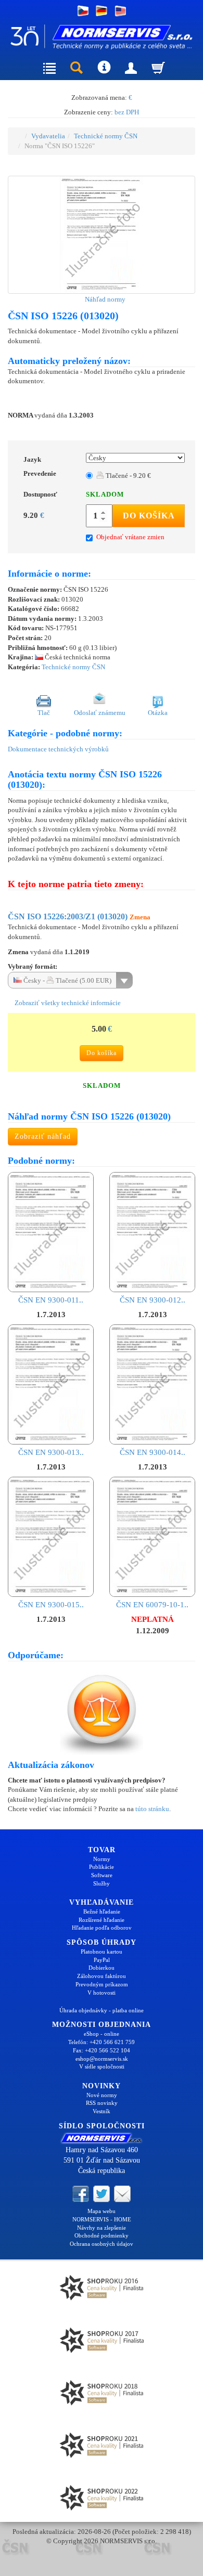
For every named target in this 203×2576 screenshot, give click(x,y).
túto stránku (152, 1809)
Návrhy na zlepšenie (102, 2228)
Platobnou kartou (102, 1951)
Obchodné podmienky (102, 2235)
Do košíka (149, 516)
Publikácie (102, 1867)
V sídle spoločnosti (102, 2066)
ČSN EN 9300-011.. (51, 1300)
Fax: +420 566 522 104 (102, 2050)
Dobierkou (102, 1968)
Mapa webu (102, 2211)
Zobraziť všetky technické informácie (67, 1003)
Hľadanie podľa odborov (102, 1928)
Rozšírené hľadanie (102, 1920)
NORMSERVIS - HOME (102, 2219)
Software (102, 1875)
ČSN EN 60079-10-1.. (152, 1605)
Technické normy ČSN (106, 136)
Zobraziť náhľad (43, 1136)
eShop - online (102, 2034)
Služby (102, 1883)
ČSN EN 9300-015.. (51, 1605)
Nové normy (102, 2095)
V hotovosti (102, 1993)
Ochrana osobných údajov (102, 2244)
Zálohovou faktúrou (102, 1976)
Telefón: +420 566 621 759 (102, 2042)
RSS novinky (102, 2103)
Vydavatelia (48, 136)
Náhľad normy (104, 299)
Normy (102, 1859)
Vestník (102, 2111)
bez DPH (127, 112)
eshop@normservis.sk (102, 2059)
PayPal (102, 1960)
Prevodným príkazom (102, 1984)
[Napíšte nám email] (122, 2193)
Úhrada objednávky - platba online (102, 2010)
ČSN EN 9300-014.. (153, 1452)
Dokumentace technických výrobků (58, 749)
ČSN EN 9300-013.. (51, 1452)
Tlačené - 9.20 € (128, 476)
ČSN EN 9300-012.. (153, 1300)
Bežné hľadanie (102, 1911)
